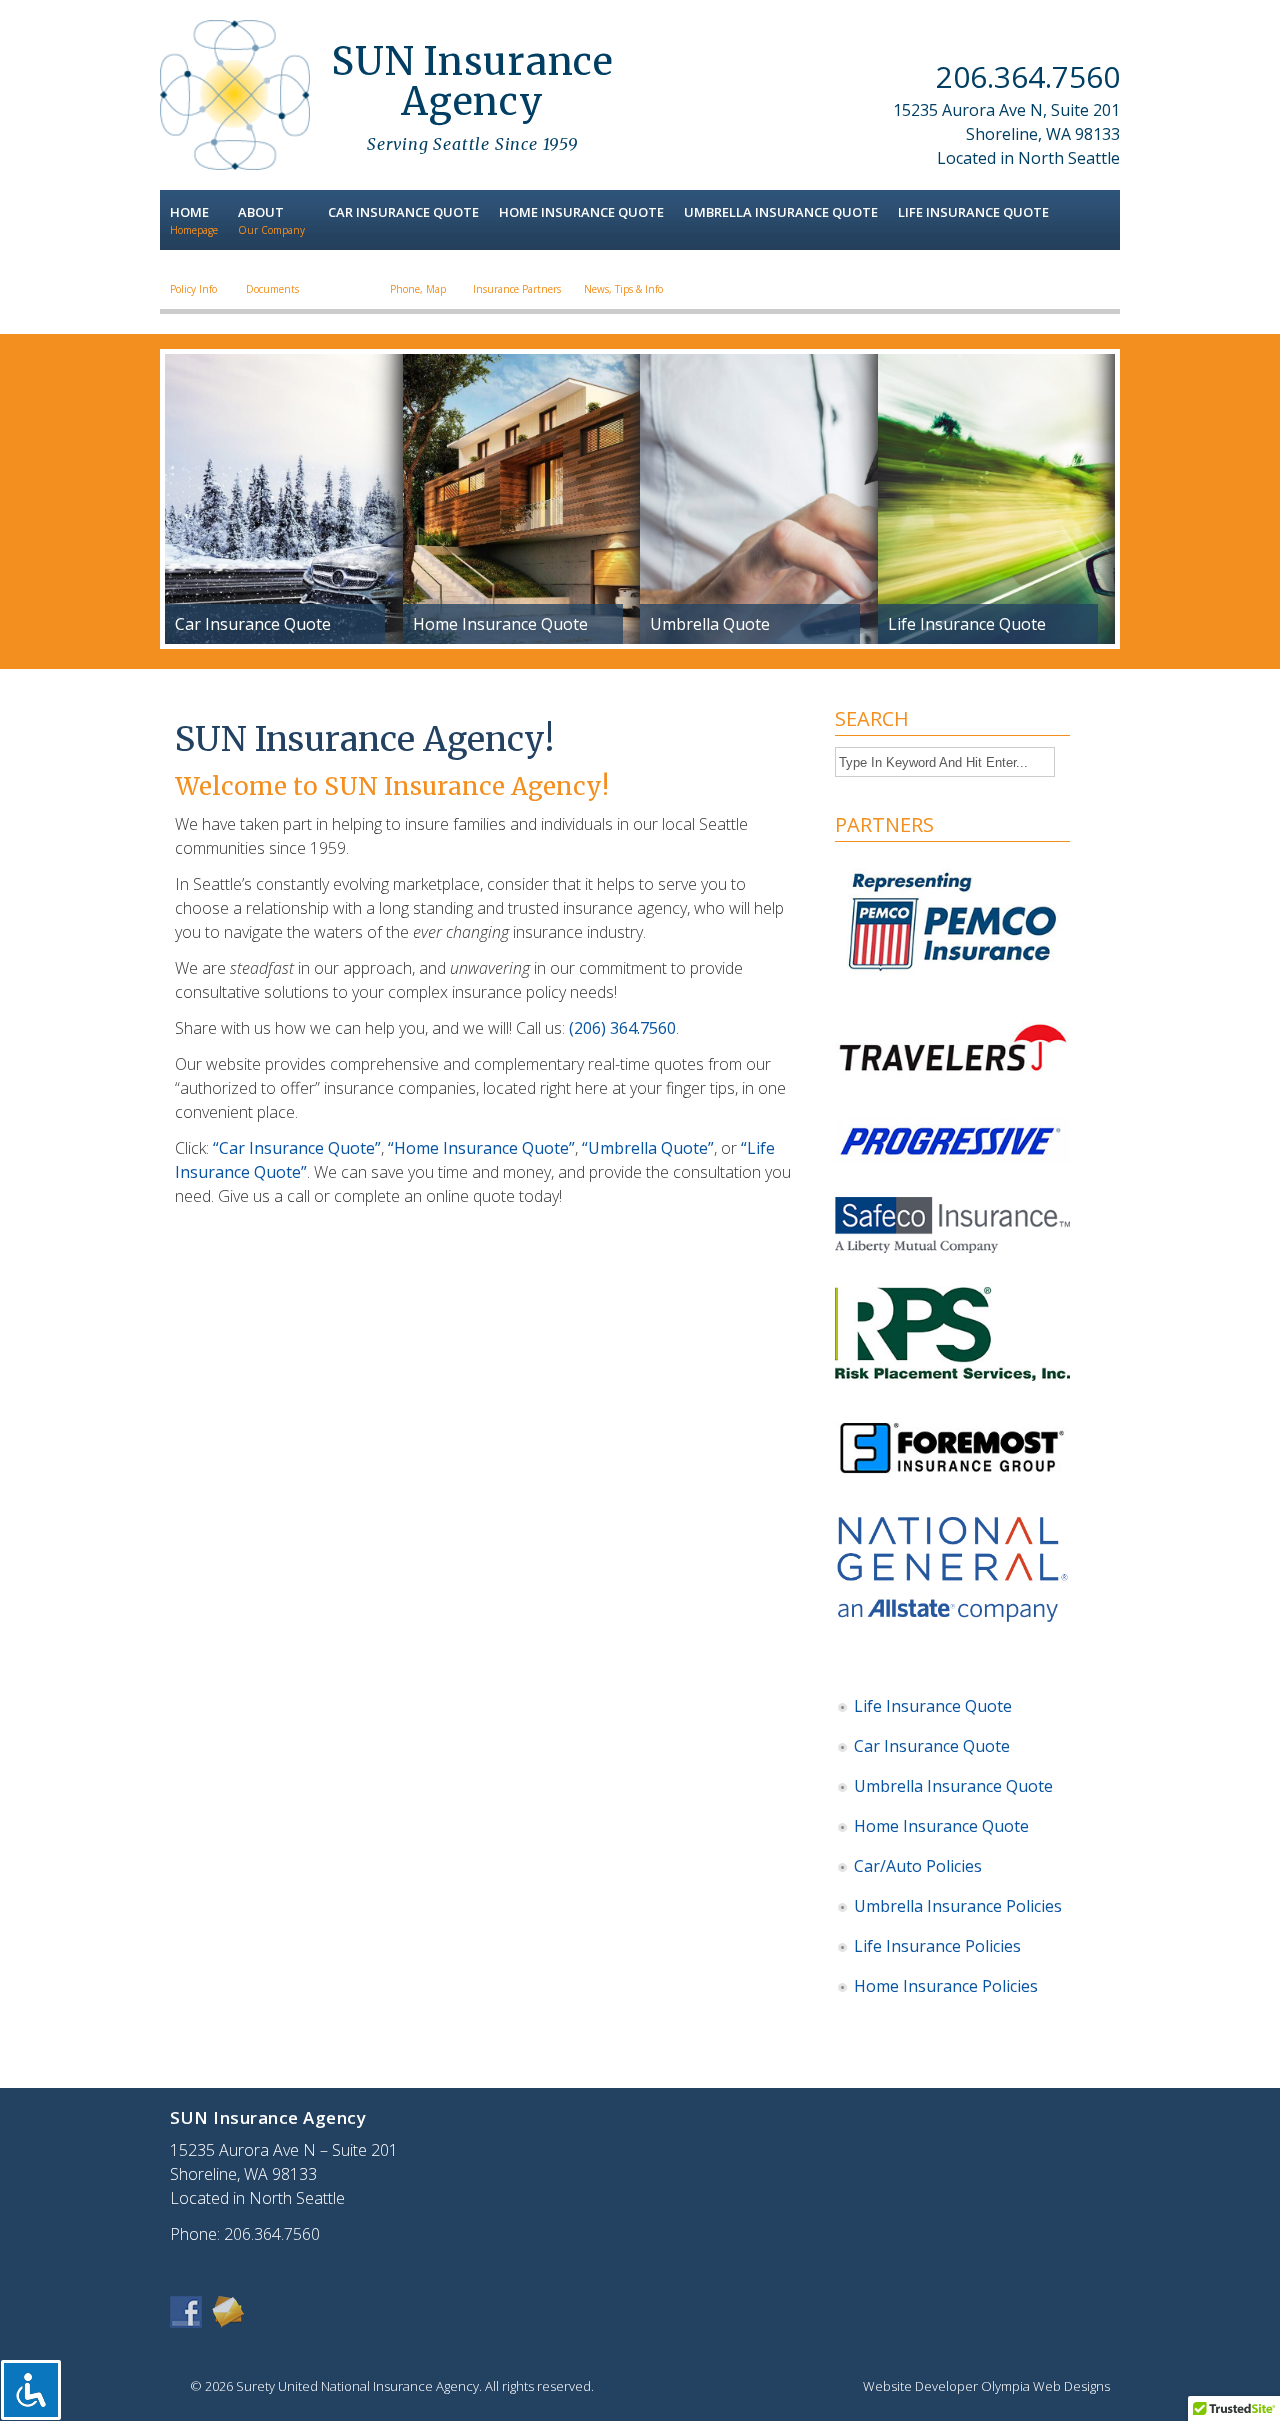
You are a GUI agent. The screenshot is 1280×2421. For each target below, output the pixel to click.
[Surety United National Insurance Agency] (235, 164)
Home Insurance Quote (941, 1826)
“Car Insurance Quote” (297, 1148)
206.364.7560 (1028, 76)
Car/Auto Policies (918, 1866)
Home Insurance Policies (946, 1986)
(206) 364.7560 (622, 1028)
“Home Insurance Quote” (481, 1148)
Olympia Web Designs (1045, 2386)
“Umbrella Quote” (648, 1148)
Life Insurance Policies (937, 1946)
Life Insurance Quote (933, 1706)
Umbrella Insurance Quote (953, 1786)
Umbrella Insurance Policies (958, 1906)
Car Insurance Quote (932, 1746)
